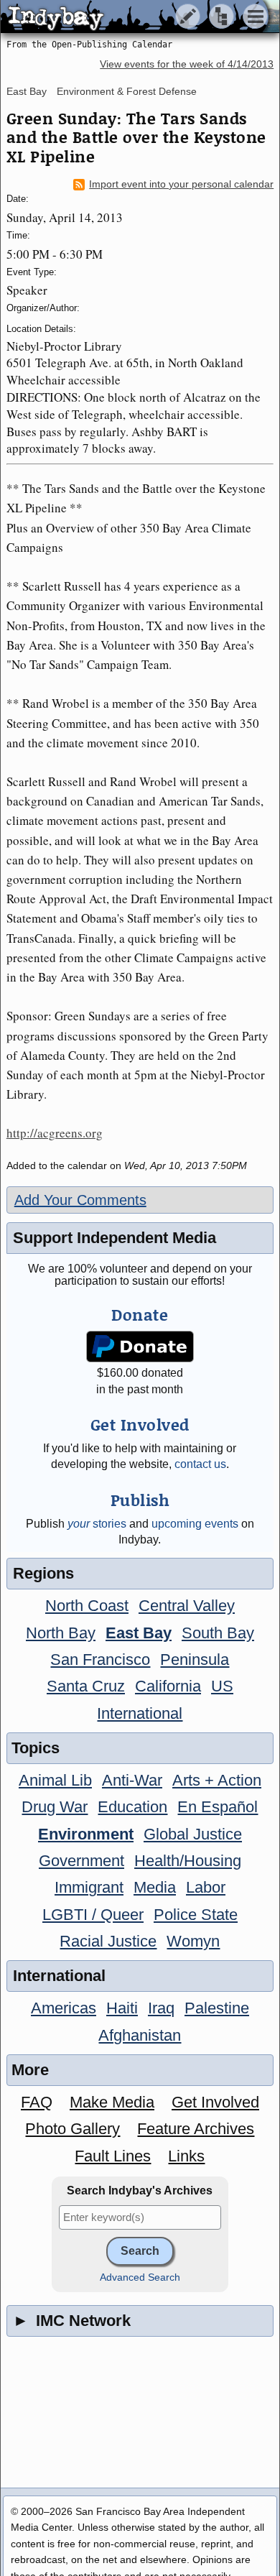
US (222, 1686)
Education (132, 1807)
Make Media (112, 2102)
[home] (135, 17)
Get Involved (215, 2102)
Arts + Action (217, 1780)
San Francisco (100, 1659)
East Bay (27, 91)
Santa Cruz (86, 1686)
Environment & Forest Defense (127, 91)
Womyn (193, 1941)
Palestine (217, 2008)
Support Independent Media (115, 1238)
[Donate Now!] (140, 1347)
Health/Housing (188, 1861)
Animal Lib (55, 1780)
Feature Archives (196, 2129)
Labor (206, 1887)
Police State (196, 1915)
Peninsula (195, 1659)
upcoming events (195, 1524)
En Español (218, 1807)
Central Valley (187, 1606)
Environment (86, 1834)
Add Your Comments (80, 1200)
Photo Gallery (73, 2129)
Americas (64, 2008)
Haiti (122, 2008)
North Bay (61, 1633)
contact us (200, 1464)
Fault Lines (113, 2156)
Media (155, 1887)
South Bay (218, 1633)
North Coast (87, 1606)
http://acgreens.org (55, 1133)
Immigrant (89, 1887)
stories (97, 1524)
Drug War (55, 1807)
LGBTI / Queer (93, 1915)
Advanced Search (140, 2277)
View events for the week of (187, 64)
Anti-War (132, 1780)
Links (186, 2156)
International (140, 1713)
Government (81, 1861)
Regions (43, 1573)
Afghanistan (140, 2035)
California (168, 1686)
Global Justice (193, 1834)
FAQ (37, 2102)
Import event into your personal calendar (181, 184)
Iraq (161, 2008)
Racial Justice (108, 1941)
